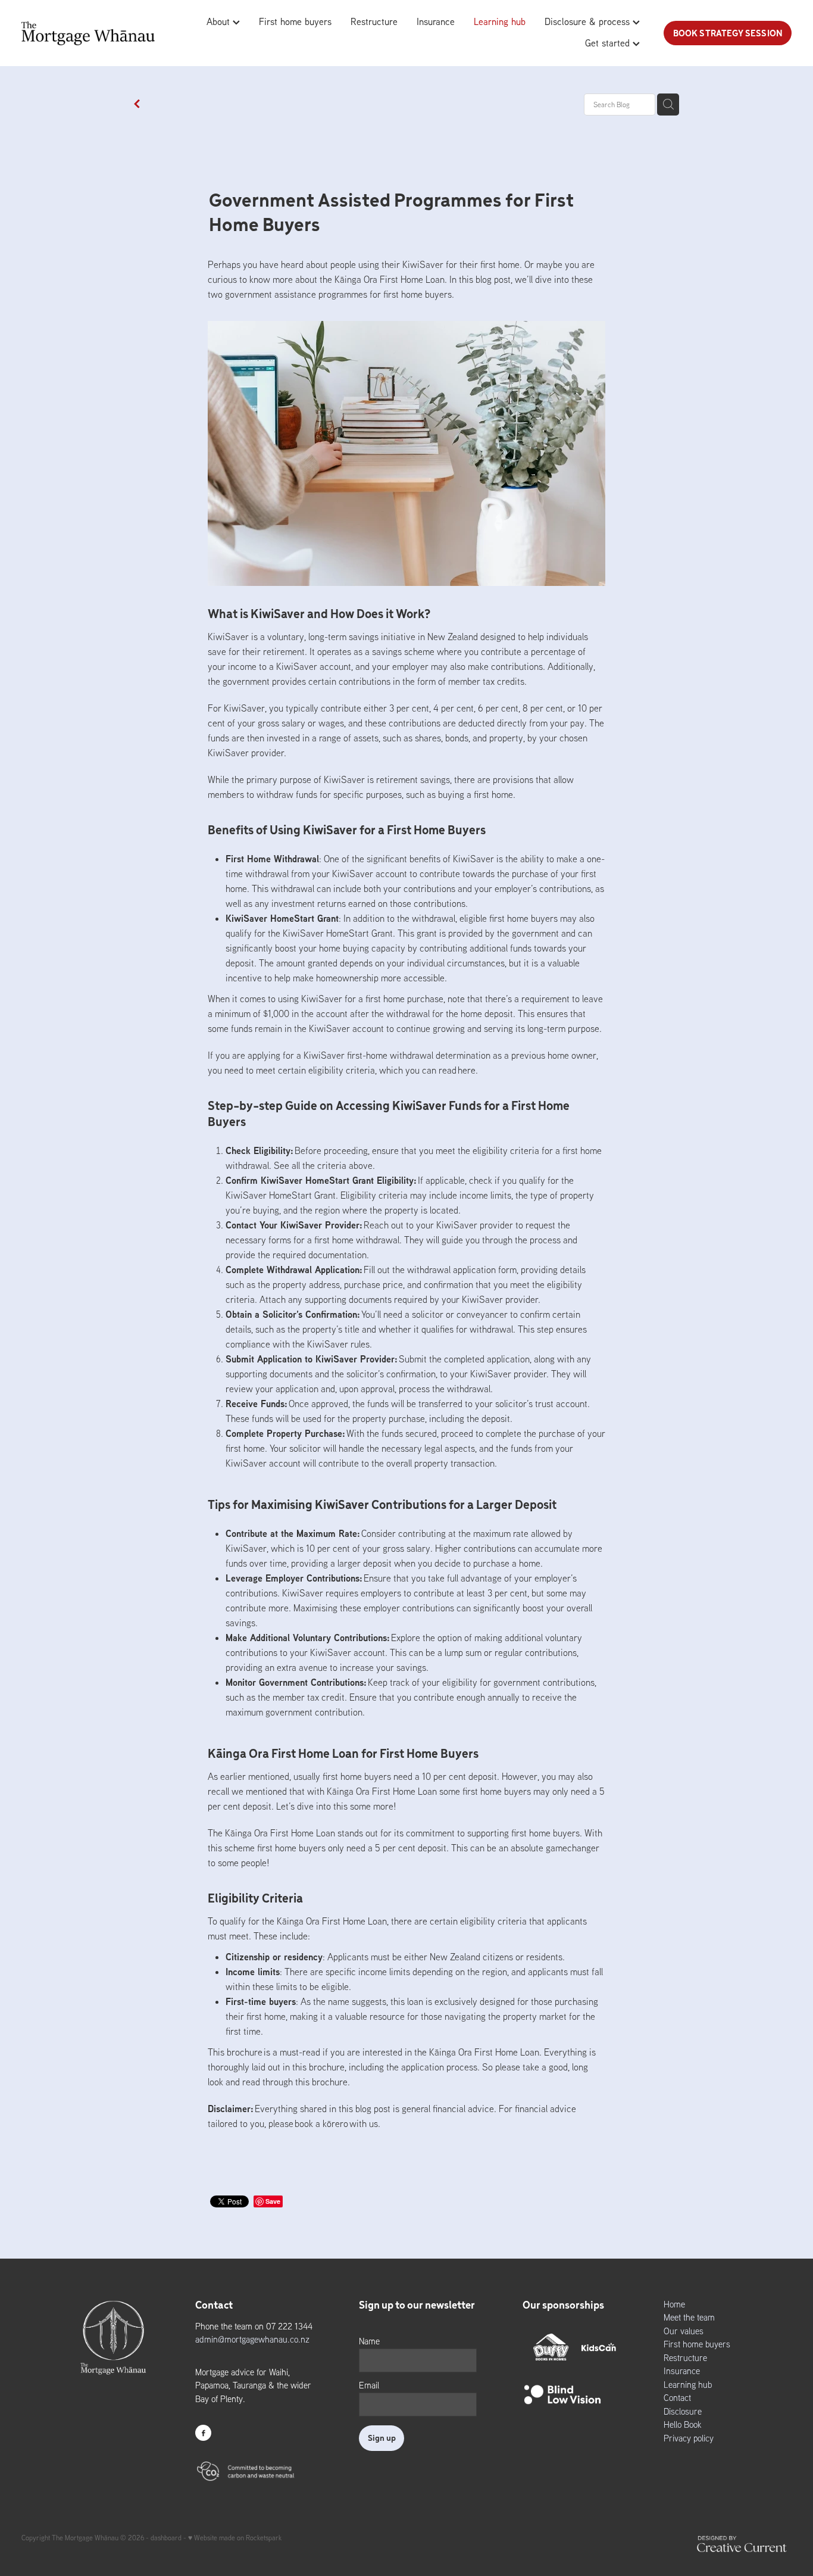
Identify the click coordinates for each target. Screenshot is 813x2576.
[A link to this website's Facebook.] (203, 2433)
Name (369, 2341)
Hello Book (683, 2424)
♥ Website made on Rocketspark (235, 2538)
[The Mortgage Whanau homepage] (99, 33)
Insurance (436, 21)
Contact (677, 2398)
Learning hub (500, 21)
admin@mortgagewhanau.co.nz (252, 2339)
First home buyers (295, 21)
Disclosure (683, 2411)
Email (369, 2385)
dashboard (166, 2538)
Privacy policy (689, 2438)
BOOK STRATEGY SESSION (728, 33)
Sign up (382, 2438)
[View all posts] (137, 105)
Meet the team (689, 2317)
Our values (684, 2331)
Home (674, 2304)
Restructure (374, 21)
